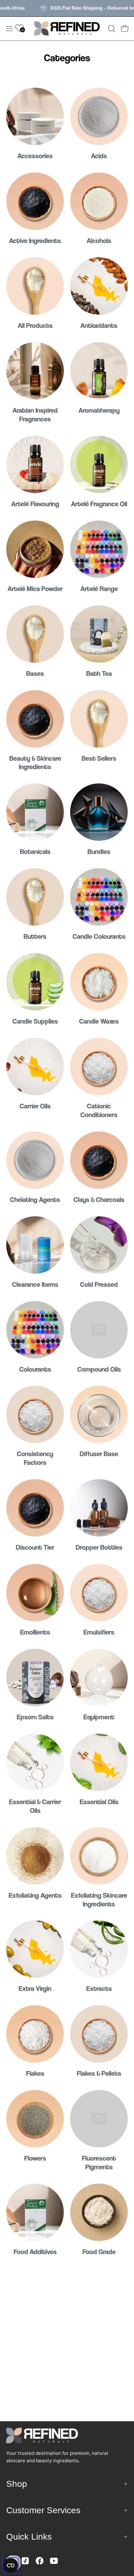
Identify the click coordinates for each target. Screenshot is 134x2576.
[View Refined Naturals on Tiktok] (25, 2561)
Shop (17, 2484)
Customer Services (43, 2510)
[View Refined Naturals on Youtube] (54, 2561)
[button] (111, 29)
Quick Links (29, 2537)
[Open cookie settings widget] (11, 2565)
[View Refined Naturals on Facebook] (40, 2561)
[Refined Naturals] (67, 29)
